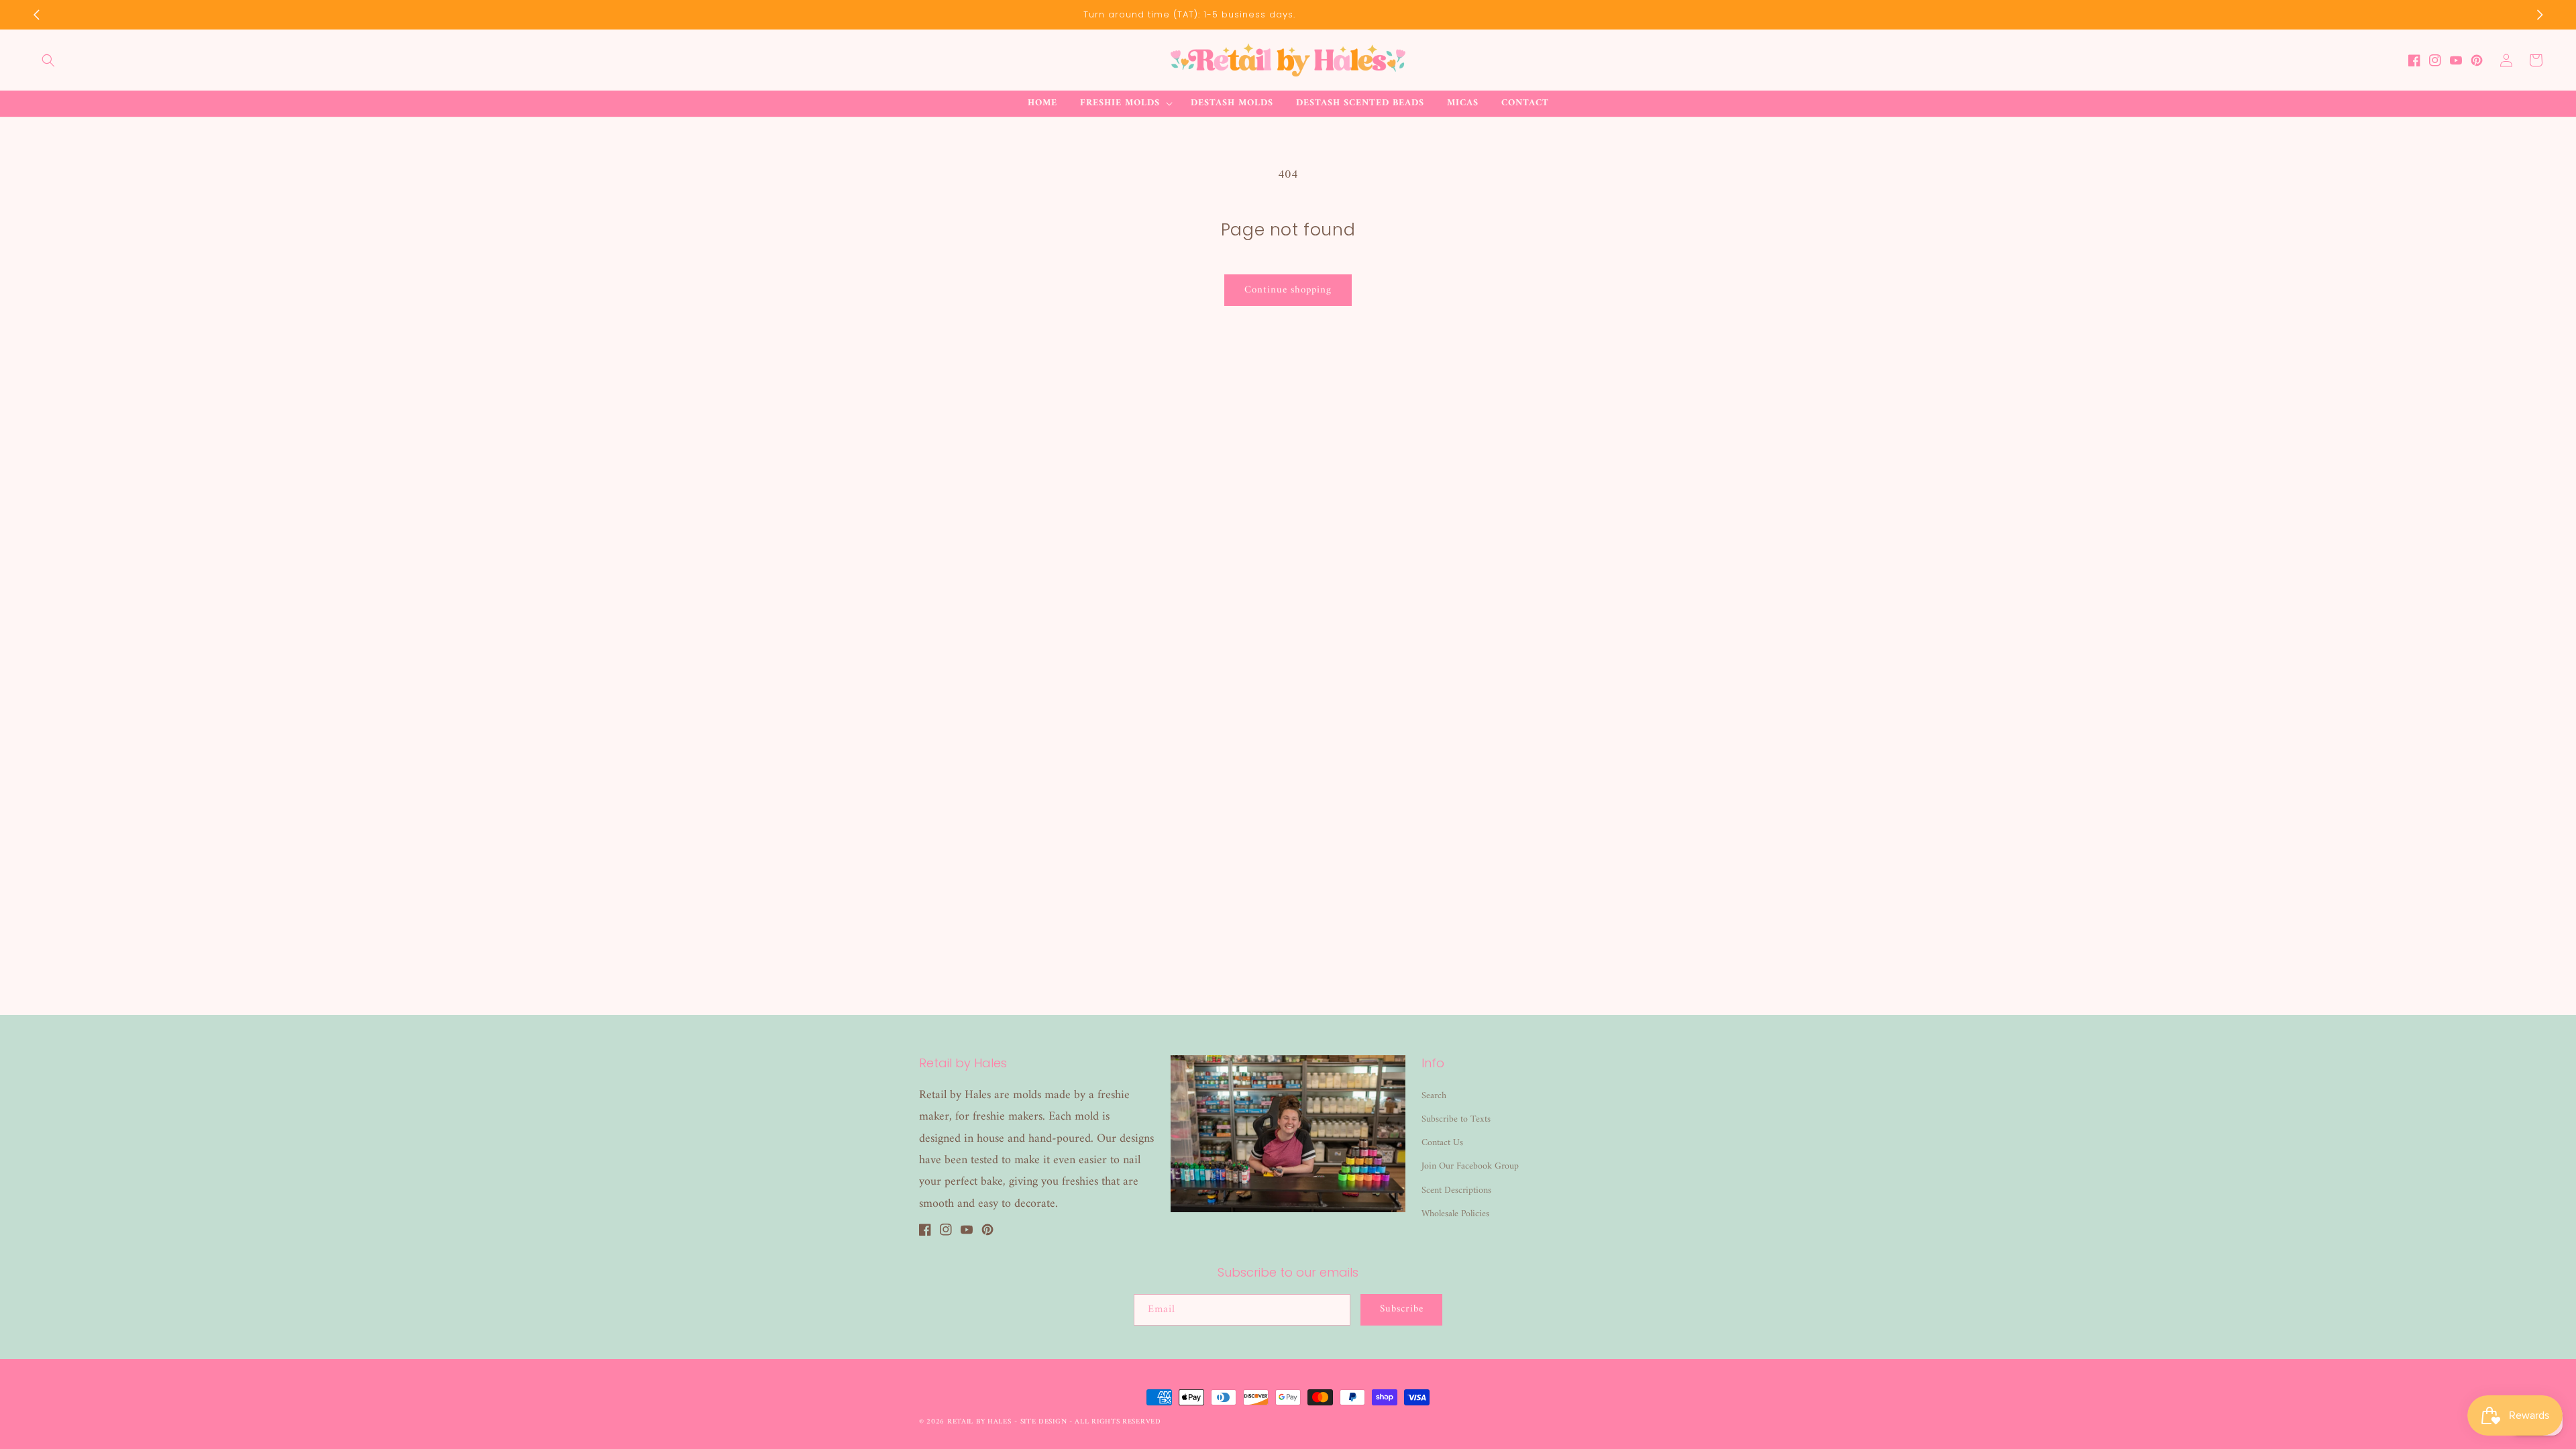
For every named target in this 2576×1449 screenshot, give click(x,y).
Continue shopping (1288, 290)
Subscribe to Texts (1456, 1119)
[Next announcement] (2540, 15)
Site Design (1044, 1422)
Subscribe (1402, 1309)
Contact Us (1442, 1143)
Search (1434, 1096)
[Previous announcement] (36, 15)
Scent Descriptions (1456, 1190)
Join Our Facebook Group (1470, 1166)
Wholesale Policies (1455, 1214)
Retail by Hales (979, 1422)
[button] (48, 60)
